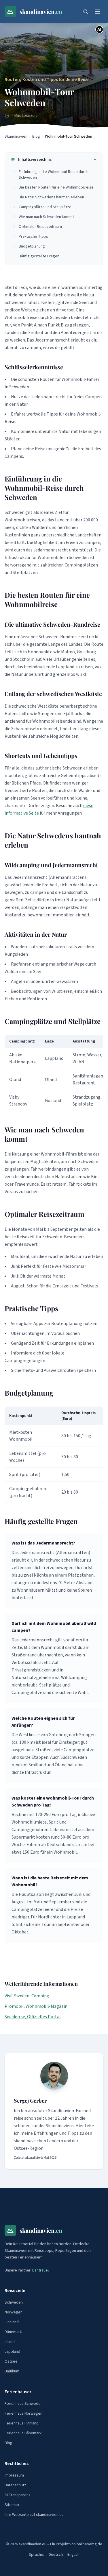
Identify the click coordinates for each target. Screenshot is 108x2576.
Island (10, 2342)
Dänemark (13, 2332)
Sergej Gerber (30, 2101)
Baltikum (12, 2371)
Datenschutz (15, 2485)
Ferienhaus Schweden (24, 2404)
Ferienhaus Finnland (22, 2423)
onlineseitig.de (89, 2544)
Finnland (12, 2322)
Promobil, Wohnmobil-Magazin (36, 2006)
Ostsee (11, 2361)
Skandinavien (16, 136)
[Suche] (86, 12)
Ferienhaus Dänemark (23, 2433)
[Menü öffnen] (98, 12)
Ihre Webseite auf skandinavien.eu (34, 2515)
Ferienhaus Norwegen (23, 2413)
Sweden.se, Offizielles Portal (33, 2017)
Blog (36, 136)
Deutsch (56, 2555)
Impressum (14, 2475)
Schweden (14, 2302)
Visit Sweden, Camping (27, 1996)
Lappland (12, 2352)
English (73, 2555)
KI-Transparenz (18, 2495)
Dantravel (40, 2270)
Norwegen (14, 2312)
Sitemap (12, 2505)
